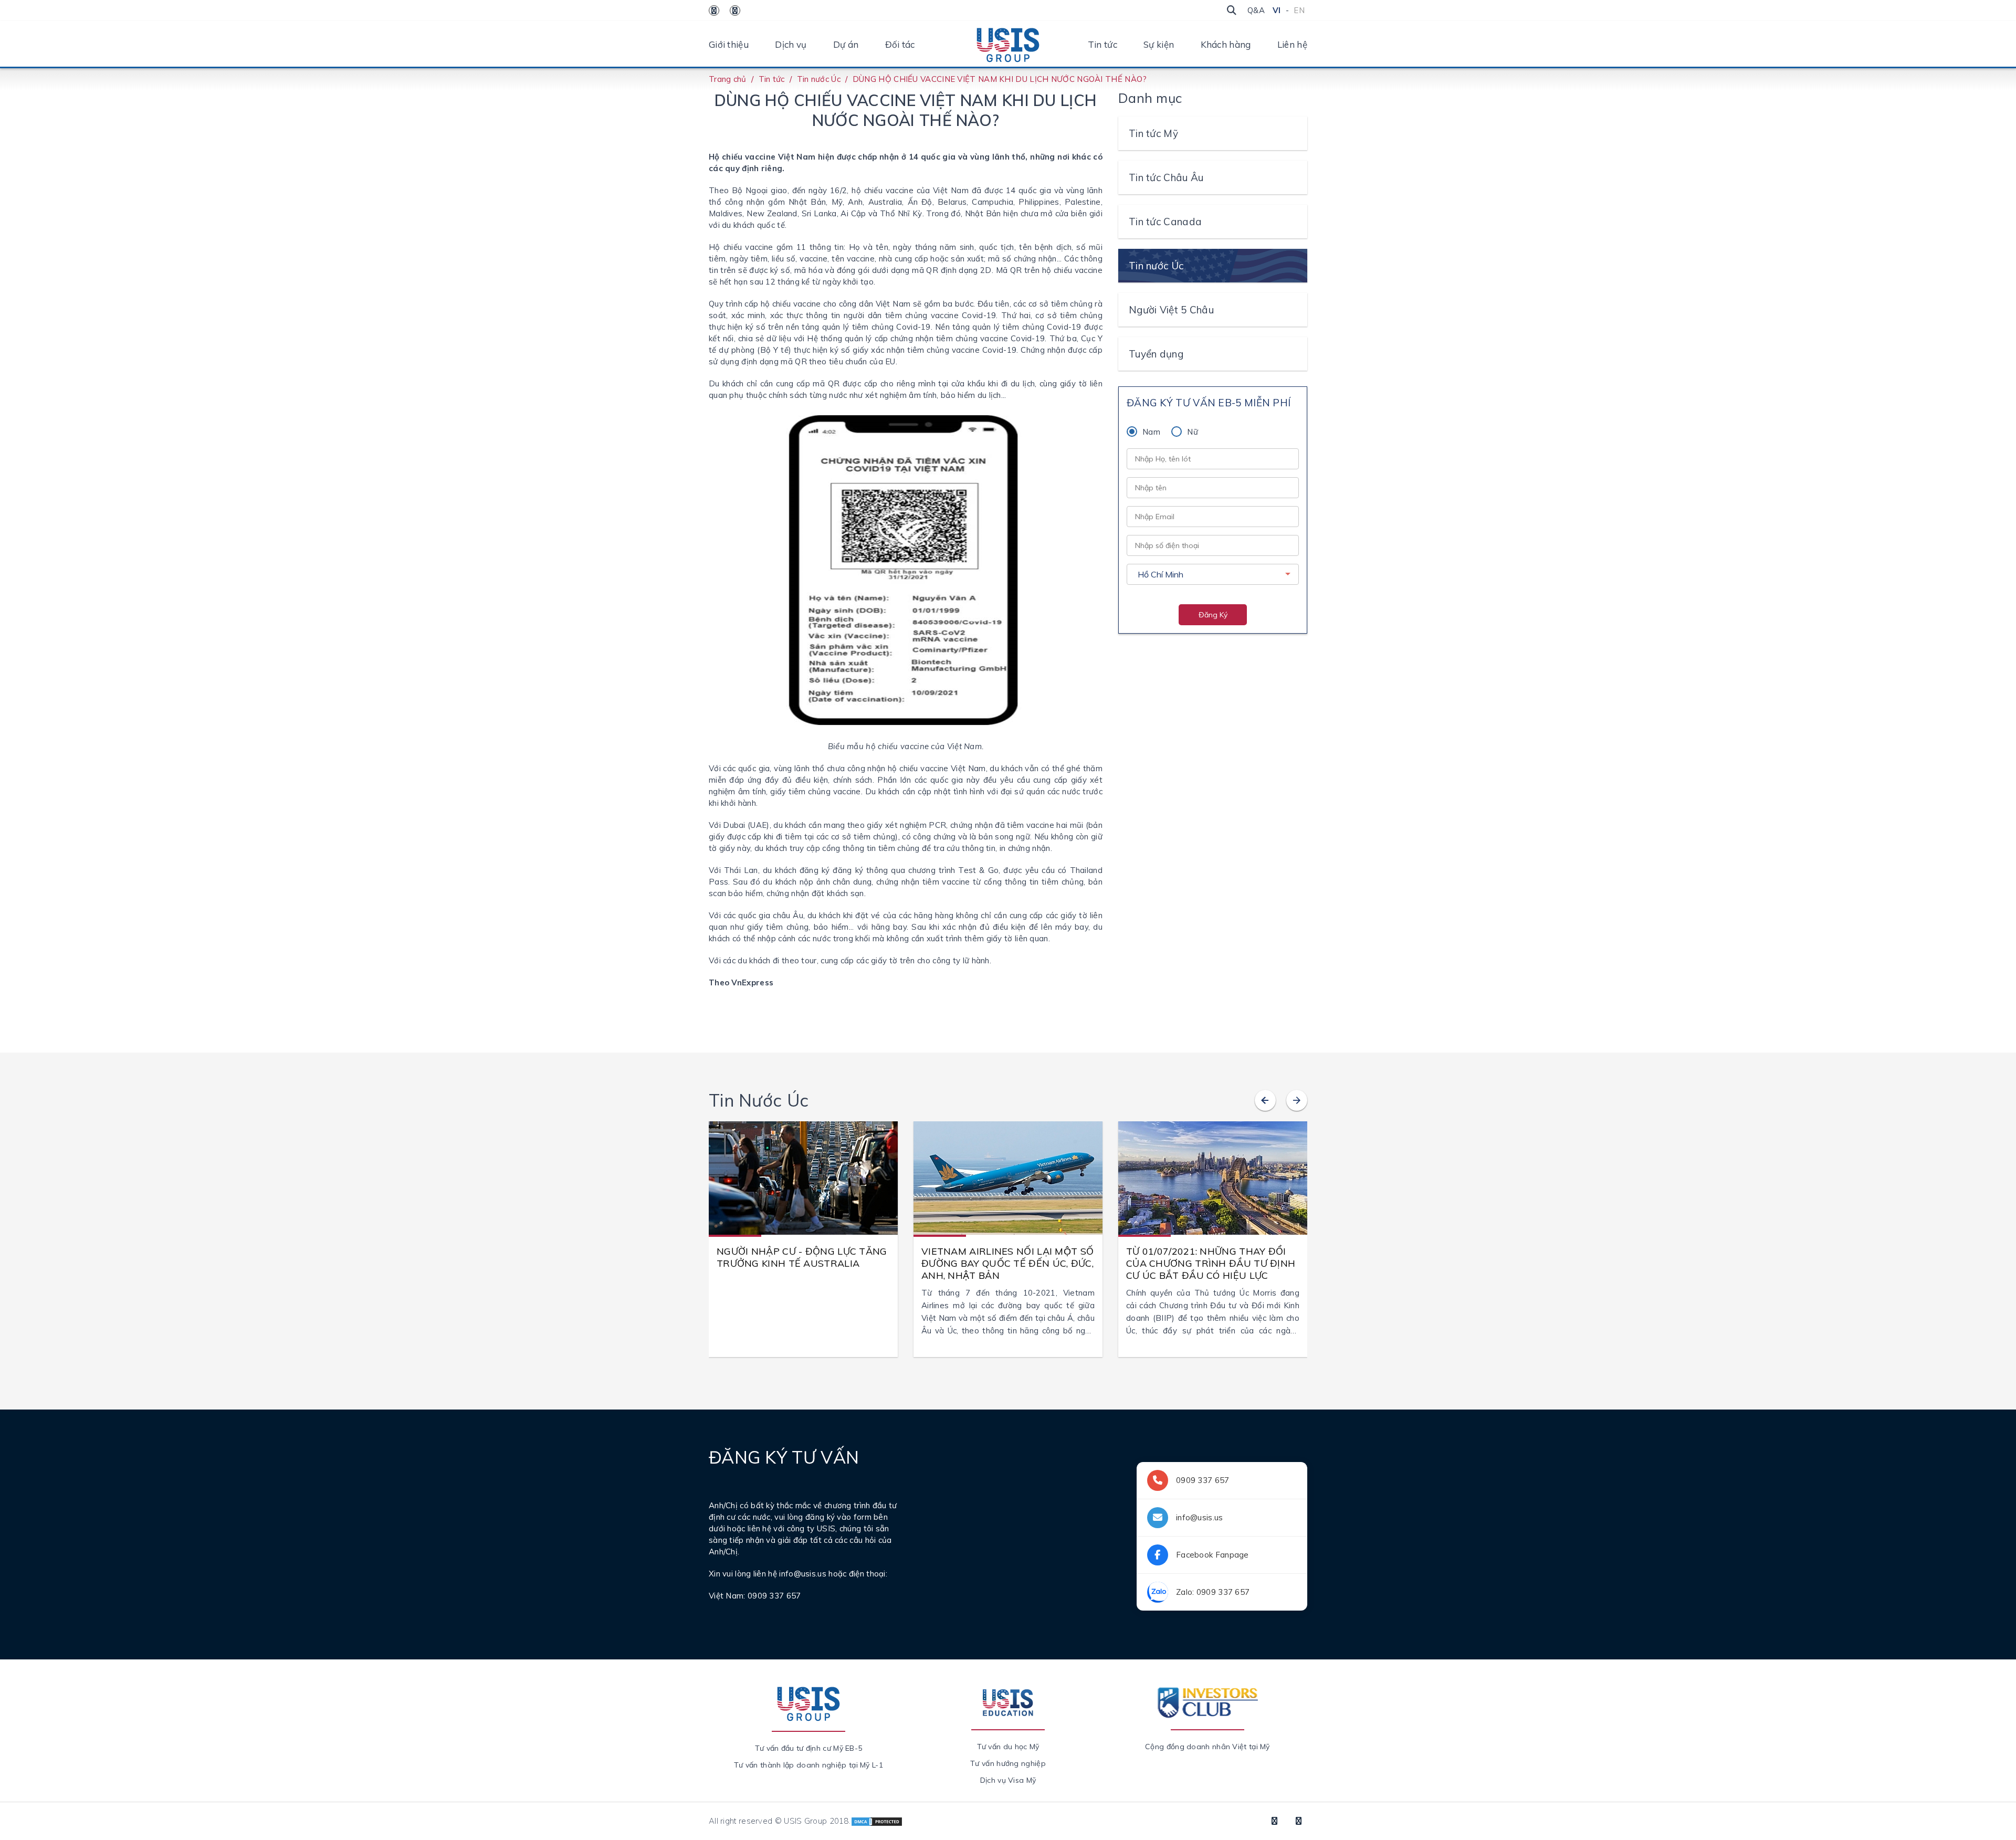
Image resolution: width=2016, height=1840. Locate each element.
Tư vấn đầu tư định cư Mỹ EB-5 (809, 1748)
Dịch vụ (791, 44)
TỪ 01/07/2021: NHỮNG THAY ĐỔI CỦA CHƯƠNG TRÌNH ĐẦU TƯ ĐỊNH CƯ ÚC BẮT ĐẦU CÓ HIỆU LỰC (1211, 1263)
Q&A (1256, 10)
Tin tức (1102, 44)
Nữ (1193, 432)
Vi (1277, 10)
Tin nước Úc (819, 79)
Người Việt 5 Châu (1171, 310)
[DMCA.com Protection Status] (877, 1821)
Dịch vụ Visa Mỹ (1008, 1780)
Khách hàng (1226, 44)
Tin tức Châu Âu (1166, 177)
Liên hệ (1292, 44)
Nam (1151, 432)
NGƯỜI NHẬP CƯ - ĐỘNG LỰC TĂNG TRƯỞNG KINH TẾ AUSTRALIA (802, 1257)
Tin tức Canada (1165, 222)
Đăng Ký (1213, 615)
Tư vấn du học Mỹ (1008, 1747)
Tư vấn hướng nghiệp (1008, 1763)
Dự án (846, 44)
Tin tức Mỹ (1153, 133)
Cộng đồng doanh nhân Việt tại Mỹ (1207, 1747)
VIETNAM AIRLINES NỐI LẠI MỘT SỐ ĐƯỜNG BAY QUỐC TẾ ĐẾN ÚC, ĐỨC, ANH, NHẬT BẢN (1007, 1263)
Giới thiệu (729, 44)
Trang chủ (728, 79)
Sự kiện (1159, 44)
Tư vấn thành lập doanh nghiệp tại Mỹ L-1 (808, 1765)
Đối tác (900, 44)
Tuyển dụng (1156, 354)
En (1299, 10)
